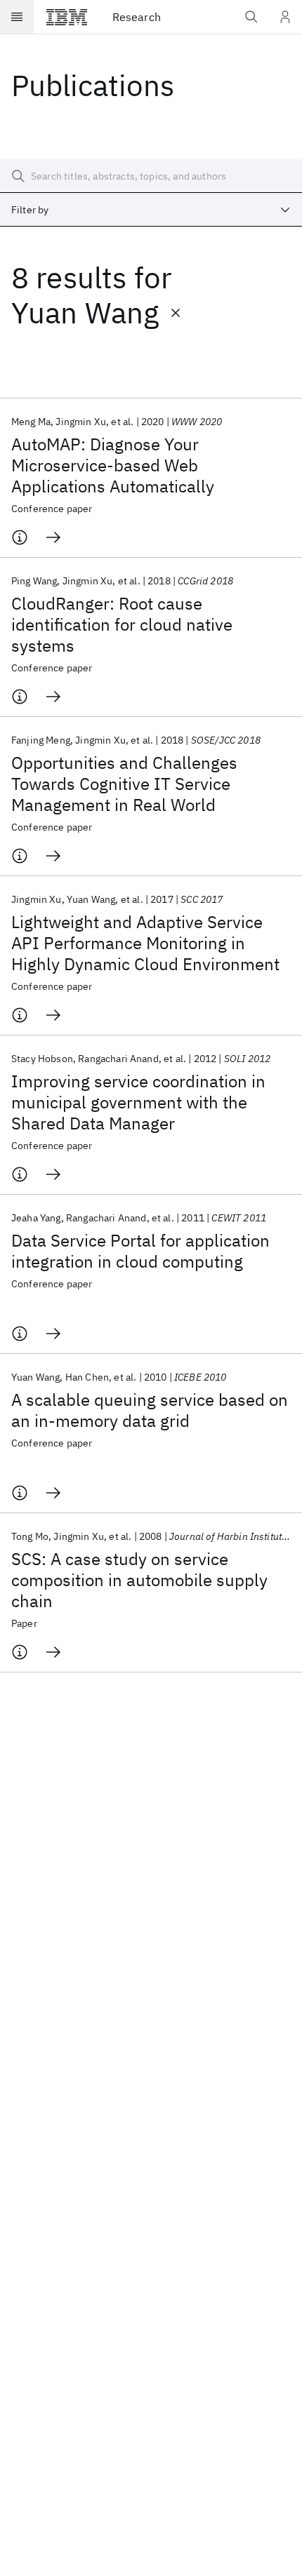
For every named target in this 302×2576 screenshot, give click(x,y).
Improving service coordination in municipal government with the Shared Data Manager (138, 1102)
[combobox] (151, 210)
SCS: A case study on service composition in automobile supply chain (139, 1580)
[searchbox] (151, 176)
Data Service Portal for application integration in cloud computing (140, 1251)
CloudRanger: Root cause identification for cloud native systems (122, 624)
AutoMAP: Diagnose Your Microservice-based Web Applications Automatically (113, 465)
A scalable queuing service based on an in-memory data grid (150, 1410)
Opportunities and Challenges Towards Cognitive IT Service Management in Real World (124, 784)
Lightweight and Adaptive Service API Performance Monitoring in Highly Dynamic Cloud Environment (145, 943)
